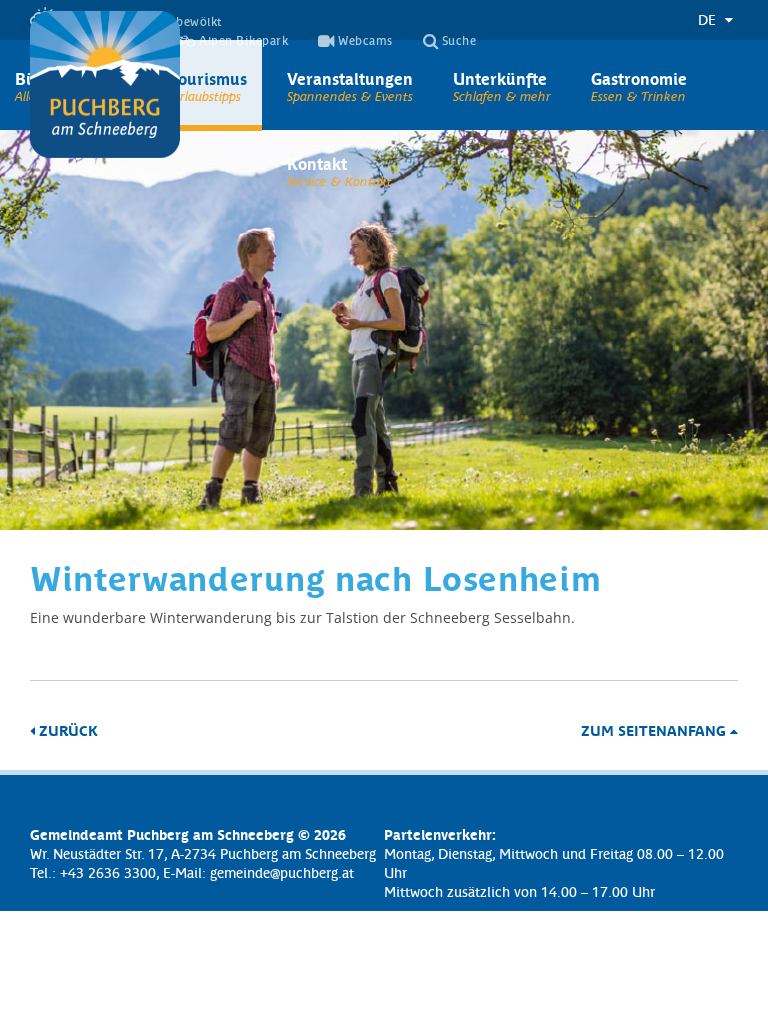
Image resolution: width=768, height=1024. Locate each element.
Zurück (66, 730)
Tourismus (208, 78)
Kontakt (317, 163)
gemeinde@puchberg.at (282, 872)
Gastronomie (639, 78)
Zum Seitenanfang (655, 730)
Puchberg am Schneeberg (105, 85)
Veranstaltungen (350, 78)
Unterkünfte (500, 78)
